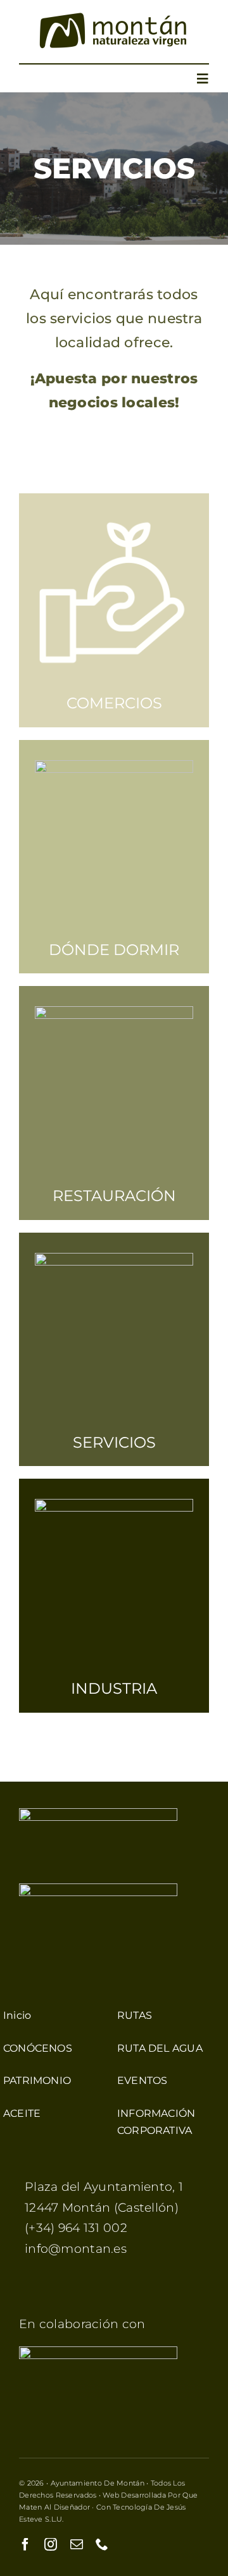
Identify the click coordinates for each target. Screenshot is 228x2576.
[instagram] (51, 2544)
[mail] (77, 2544)
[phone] (102, 2544)
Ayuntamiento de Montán (98, 2483)
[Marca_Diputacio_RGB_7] (98, 2352)
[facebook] (25, 2544)
